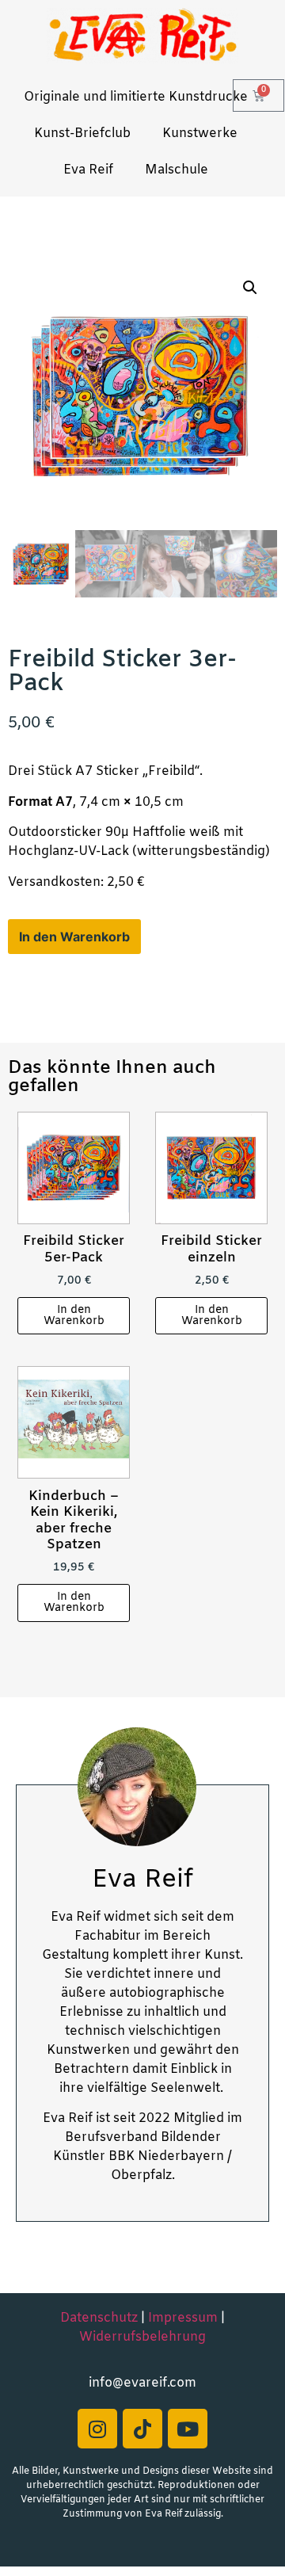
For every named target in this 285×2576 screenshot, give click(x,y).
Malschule (177, 170)
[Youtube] (188, 2429)
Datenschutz (99, 2318)
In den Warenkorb (74, 937)
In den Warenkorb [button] (74, 1316)
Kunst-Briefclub (82, 134)
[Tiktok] (142, 2429)
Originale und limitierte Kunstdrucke (136, 97)
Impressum (183, 2318)
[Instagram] (97, 2429)
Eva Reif (88, 170)
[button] (250, 288)
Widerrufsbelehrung (142, 2337)
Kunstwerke (200, 134)
